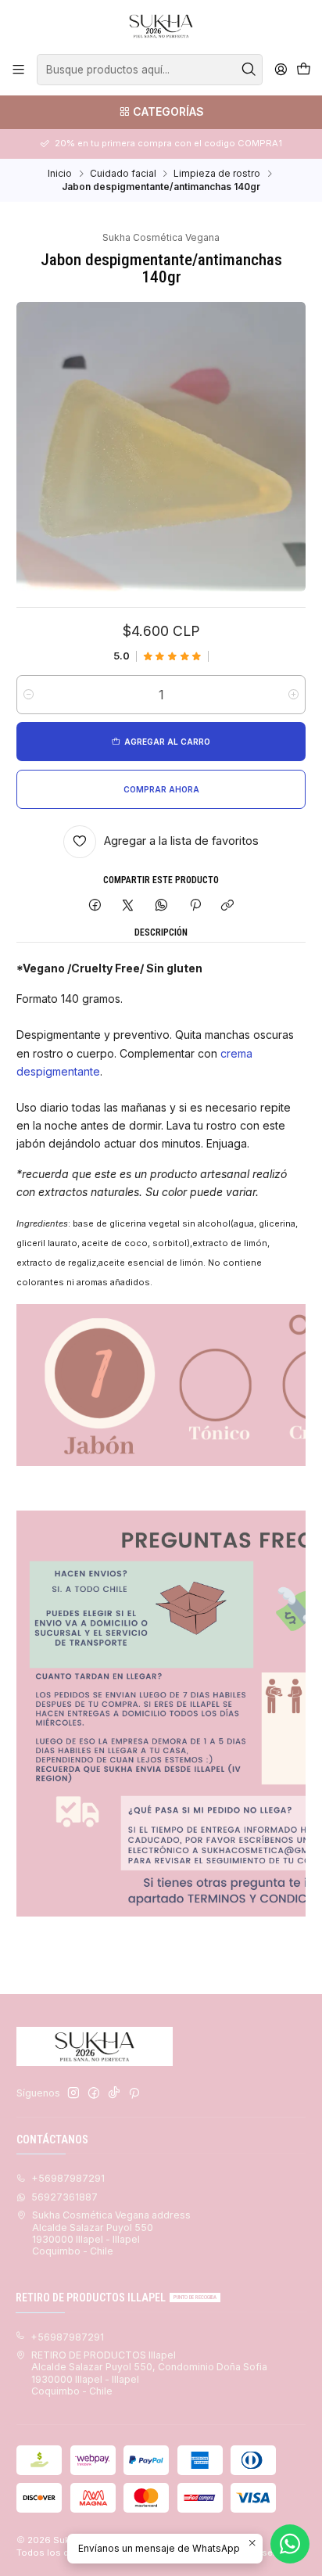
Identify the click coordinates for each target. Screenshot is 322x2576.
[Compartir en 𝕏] (128, 906)
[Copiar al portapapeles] (228, 906)
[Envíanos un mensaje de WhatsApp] (290, 2544)
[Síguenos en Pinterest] (134, 2093)
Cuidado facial (123, 174)
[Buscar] (249, 70)
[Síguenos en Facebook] (94, 2093)
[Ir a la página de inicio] (161, 26)
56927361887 (64, 2197)
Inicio (60, 174)
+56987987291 (68, 2178)
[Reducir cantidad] (29, 695)
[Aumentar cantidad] (293, 695)
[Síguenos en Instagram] (73, 2093)
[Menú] (19, 70)
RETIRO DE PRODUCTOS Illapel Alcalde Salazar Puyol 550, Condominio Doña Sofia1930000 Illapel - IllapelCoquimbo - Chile (149, 2373)
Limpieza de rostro (217, 174)
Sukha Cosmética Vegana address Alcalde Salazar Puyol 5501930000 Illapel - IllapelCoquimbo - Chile (111, 2233)
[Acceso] (281, 70)
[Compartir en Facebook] (95, 906)
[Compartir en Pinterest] (195, 906)
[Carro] (303, 70)
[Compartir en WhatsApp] (162, 906)
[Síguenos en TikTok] (114, 2093)
